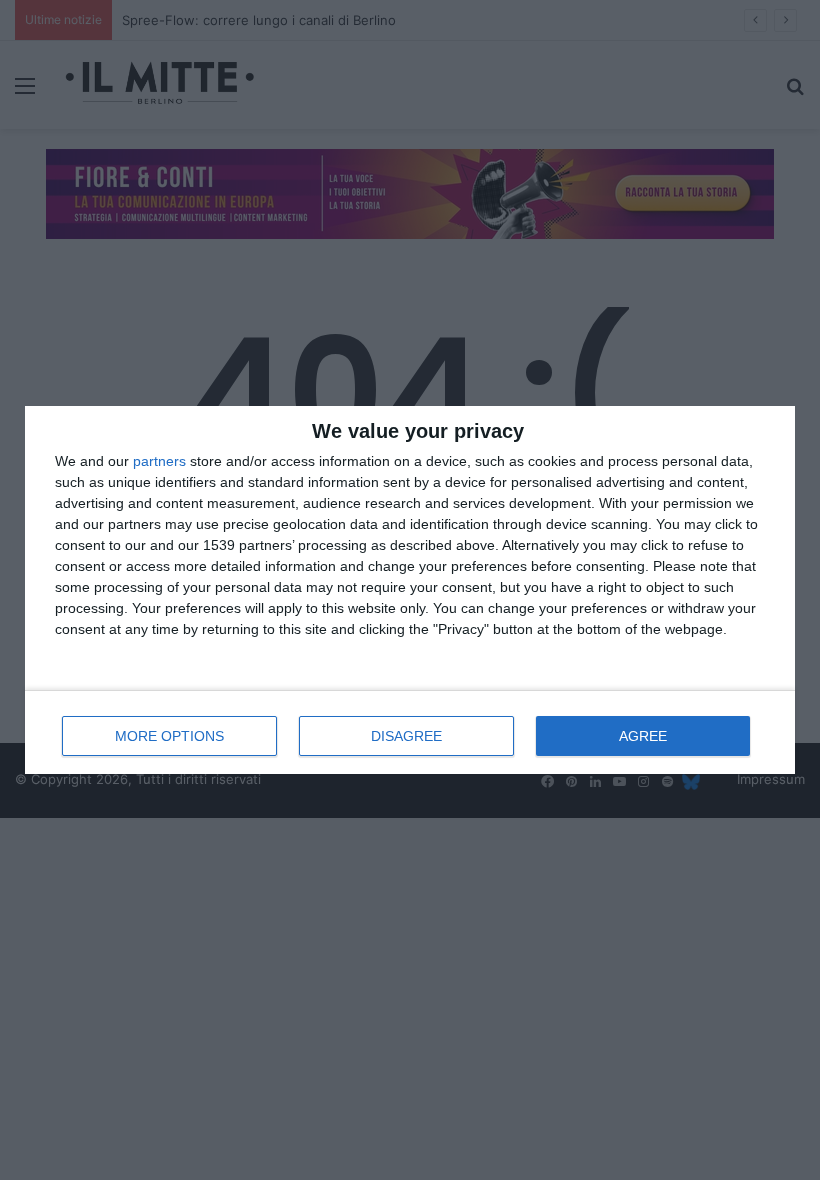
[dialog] (410, 590)
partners (159, 461)
